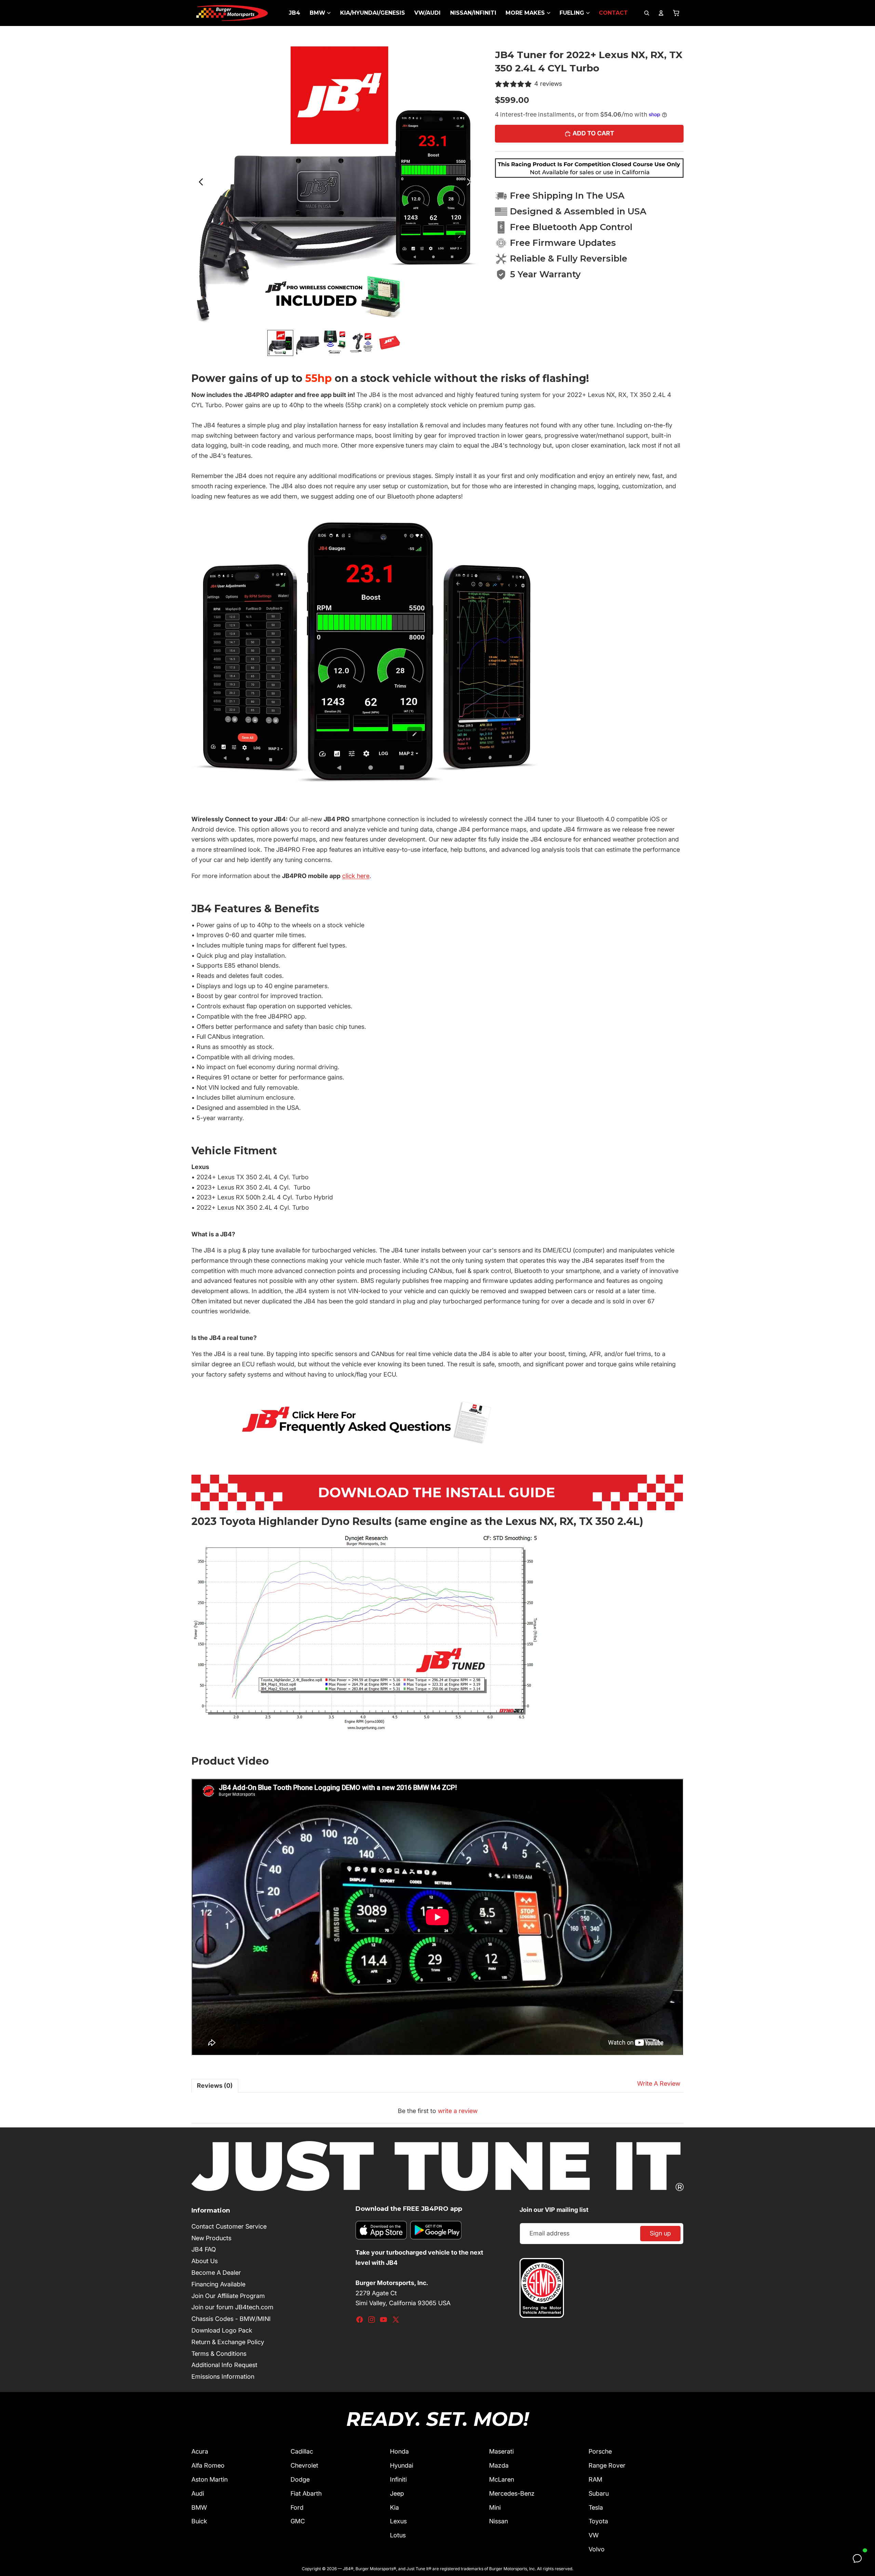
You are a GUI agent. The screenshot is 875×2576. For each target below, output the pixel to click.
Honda (399, 2451)
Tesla (596, 2507)
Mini (495, 2507)
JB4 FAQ (204, 2249)
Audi (198, 2493)
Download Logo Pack (222, 2330)
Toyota (598, 2521)
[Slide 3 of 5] (335, 343)
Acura (200, 2451)
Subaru (599, 2493)
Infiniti (398, 2479)
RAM (595, 2479)
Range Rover (607, 2465)
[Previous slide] (199, 183)
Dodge (300, 2479)
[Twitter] (396, 2320)
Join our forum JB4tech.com (232, 2307)
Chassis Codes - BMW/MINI (231, 2319)
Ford (297, 2507)
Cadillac (302, 2451)
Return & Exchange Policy (228, 2342)
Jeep (397, 2493)
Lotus (398, 2535)
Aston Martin (210, 2479)
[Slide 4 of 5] (362, 343)
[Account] (661, 13)
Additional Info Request (224, 2365)
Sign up (660, 2233)
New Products (211, 2238)
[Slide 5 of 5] (390, 343)
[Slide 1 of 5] (280, 343)
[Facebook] (360, 2320)
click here (356, 876)
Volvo (597, 2549)
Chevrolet (304, 2465)
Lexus (398, 2521)
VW (594, 2535)
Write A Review (659, 2083)
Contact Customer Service (229, 2226)
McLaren (502, 2479)
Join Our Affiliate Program (228, 2296)
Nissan (499, 2521)
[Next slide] (471, 183)
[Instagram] (372, 2320)
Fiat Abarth (306, 2493)
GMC (298, 2521)
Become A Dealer (216, 2273)
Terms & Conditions (219, 2354)
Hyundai (402, 2465)
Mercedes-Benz (512, 2493)
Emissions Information (223, 2376)
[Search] (647, 13)
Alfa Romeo (208, 2465)
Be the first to (438, 2111)
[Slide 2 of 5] (308, 343)
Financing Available (218, 2284)
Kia (394, 2507)
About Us (205, 2261)
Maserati (501, 2451)
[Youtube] (383, 2320)
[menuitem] (294, 13)
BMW (199, 2507)
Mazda (499, 2465)
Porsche (600, 2451)
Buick (199, 2521)
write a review (458, 2111)
